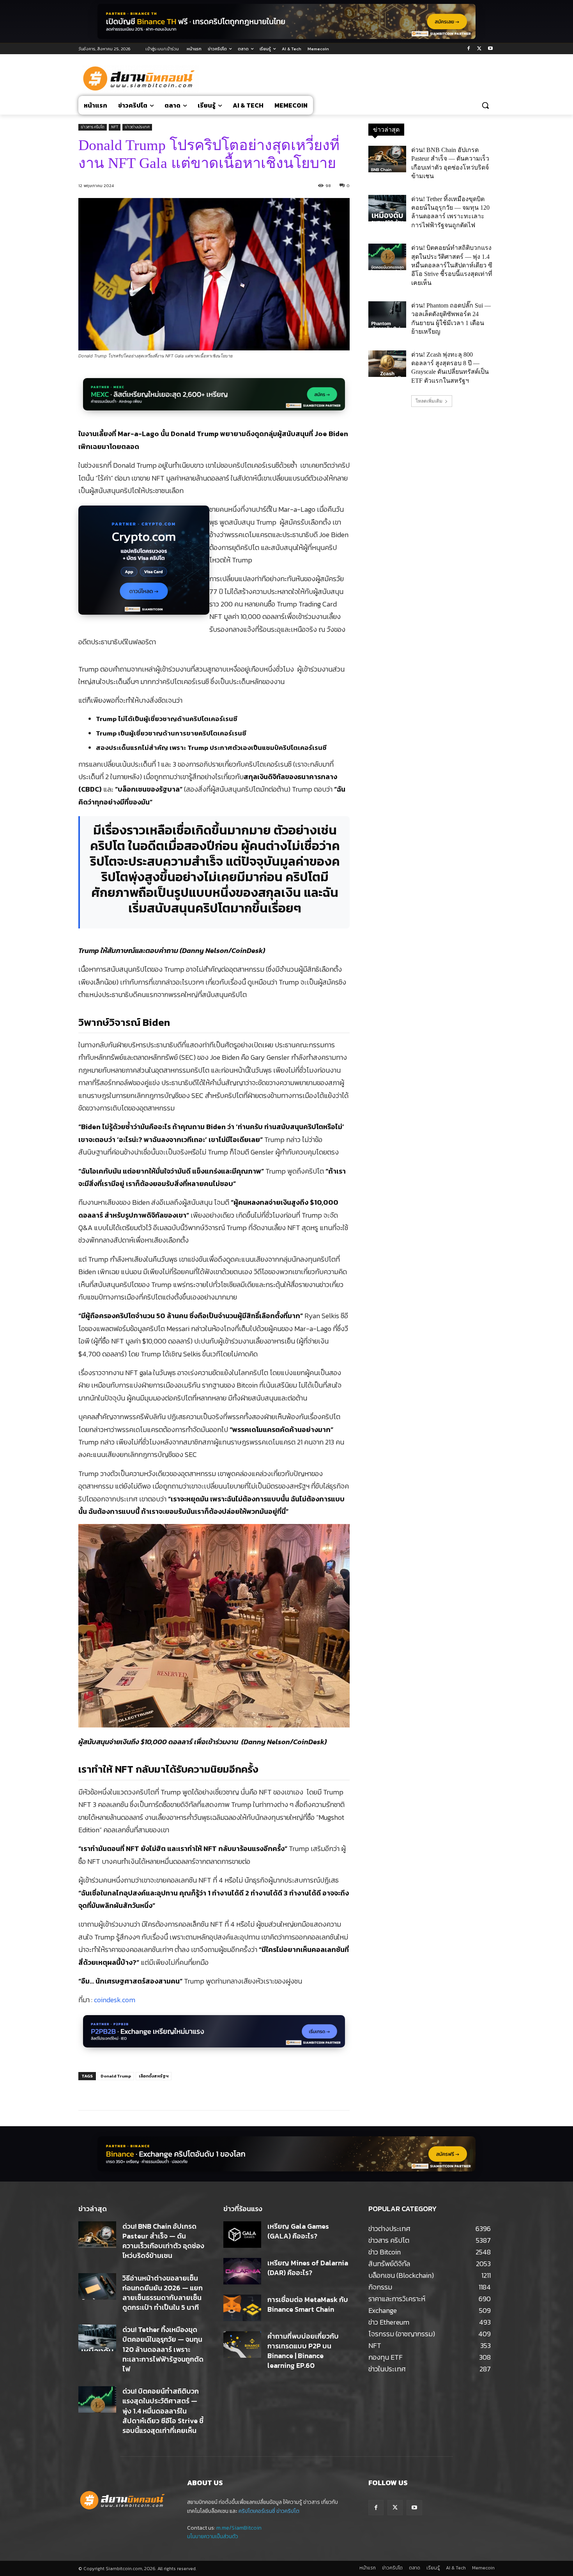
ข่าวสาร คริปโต (93, 127)
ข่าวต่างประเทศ (137, 127)
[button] (485, 105)
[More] (208, 2091)
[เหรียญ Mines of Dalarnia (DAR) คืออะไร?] (242, 2271)
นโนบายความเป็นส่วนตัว (213, 2536)
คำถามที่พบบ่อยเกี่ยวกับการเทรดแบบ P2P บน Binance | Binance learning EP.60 (303, 2351)
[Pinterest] (172, 2091)
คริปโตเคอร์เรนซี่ (257, 2511)
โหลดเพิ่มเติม (429, 401)
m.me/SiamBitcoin (239, 2528)
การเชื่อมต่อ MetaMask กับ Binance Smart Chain (308, 2304)
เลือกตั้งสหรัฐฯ (154, 2076)
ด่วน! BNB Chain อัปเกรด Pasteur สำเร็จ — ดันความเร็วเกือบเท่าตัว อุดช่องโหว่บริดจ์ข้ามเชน (163, 2241)
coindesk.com (115, 2000)
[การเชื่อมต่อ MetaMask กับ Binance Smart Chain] (242, 2308)
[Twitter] (479, 49)
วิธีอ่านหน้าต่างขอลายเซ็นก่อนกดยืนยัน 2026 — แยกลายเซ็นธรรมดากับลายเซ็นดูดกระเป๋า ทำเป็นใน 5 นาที (163, 2293)
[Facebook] (469, 49)
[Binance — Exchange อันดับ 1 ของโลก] (286, 2154)
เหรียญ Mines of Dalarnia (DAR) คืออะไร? (308, 2268)
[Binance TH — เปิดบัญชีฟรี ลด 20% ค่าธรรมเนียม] (286, 21)
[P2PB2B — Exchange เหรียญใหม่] (214, 2036)
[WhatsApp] (189, 2091)
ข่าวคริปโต (288, 2511)
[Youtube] (490, 49)
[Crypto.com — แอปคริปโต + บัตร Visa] (144, 564)
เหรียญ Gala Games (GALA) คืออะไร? (298, 2231)
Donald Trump (116, 2076)
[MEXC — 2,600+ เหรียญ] (214, 399)
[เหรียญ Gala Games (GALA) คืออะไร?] (242, 2235)
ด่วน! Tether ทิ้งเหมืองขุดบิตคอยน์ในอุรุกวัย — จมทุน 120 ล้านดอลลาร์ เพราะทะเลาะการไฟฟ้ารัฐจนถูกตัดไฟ (163, 2349)
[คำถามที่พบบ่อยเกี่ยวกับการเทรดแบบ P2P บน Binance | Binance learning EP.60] (242, 2344)
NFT (115, 127)
